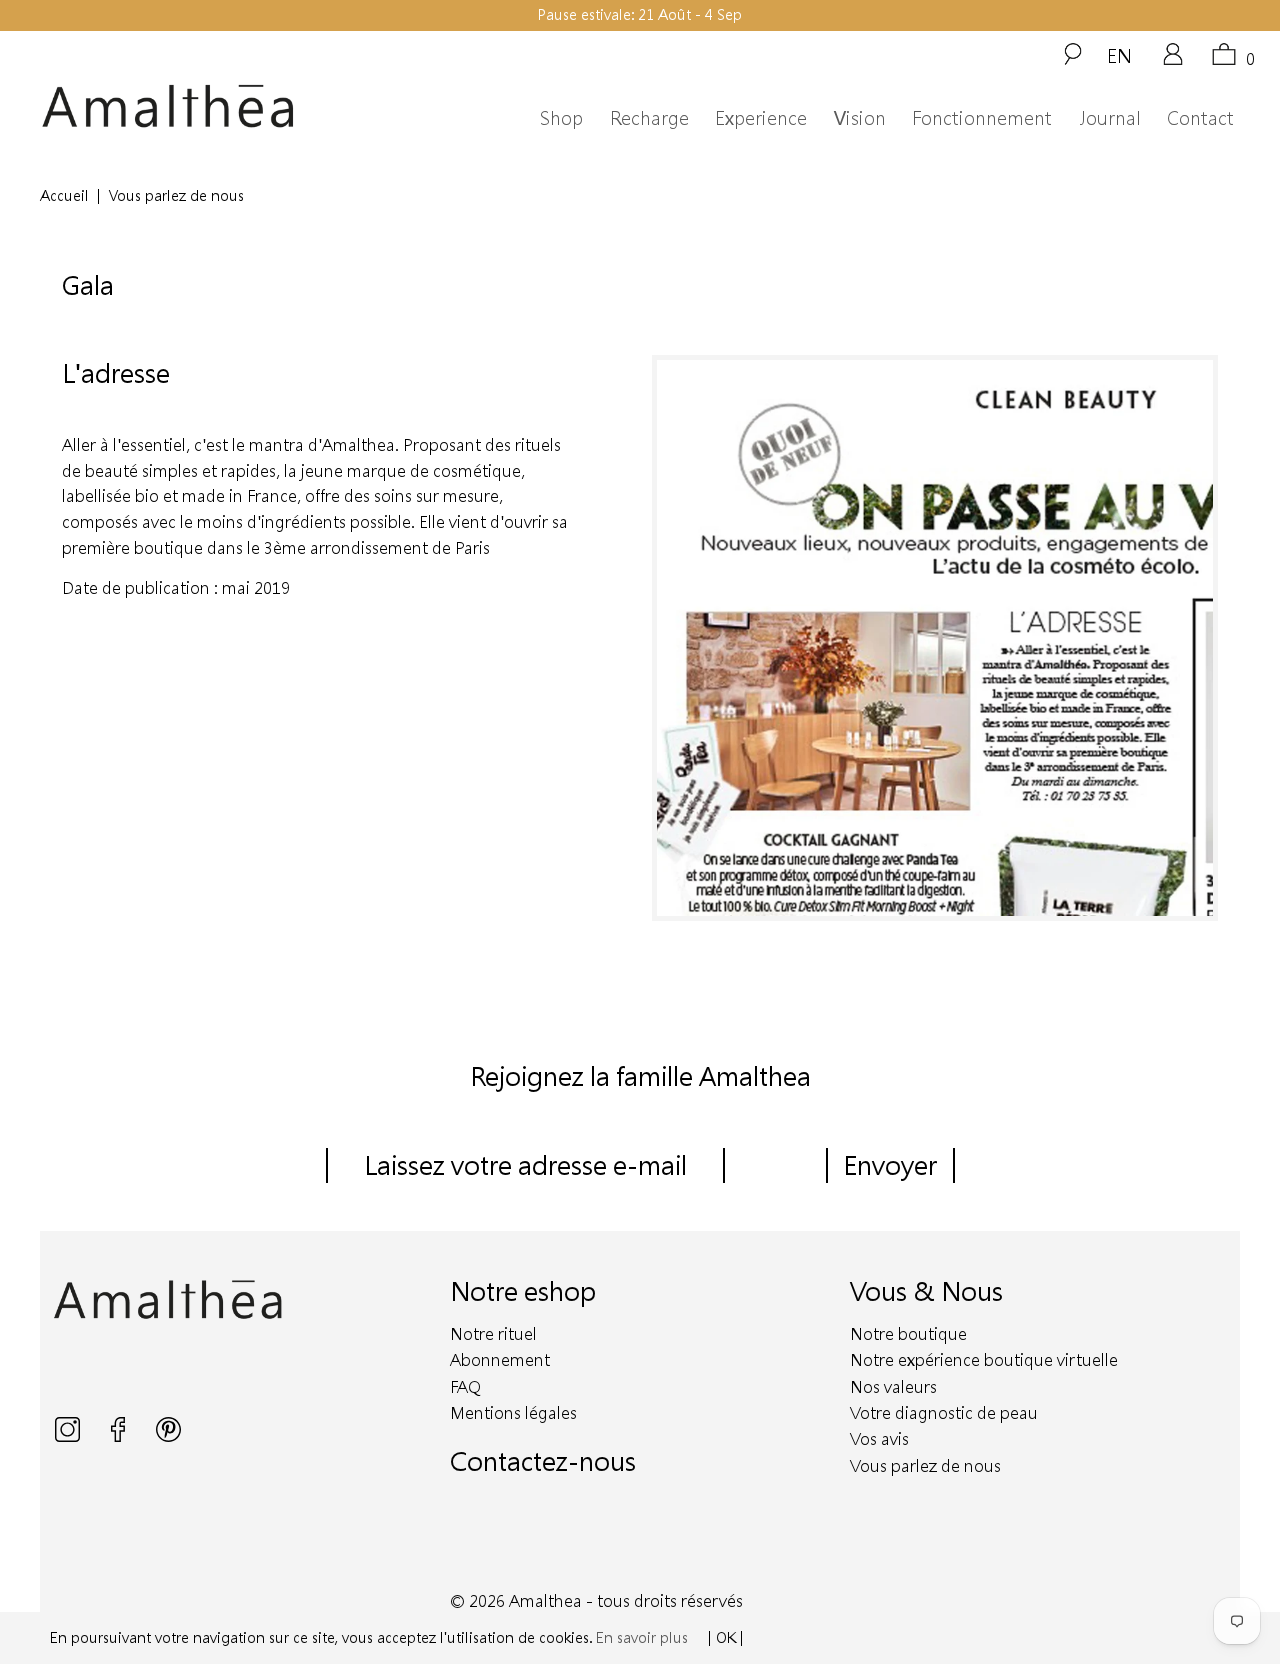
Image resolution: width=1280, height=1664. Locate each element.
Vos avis (879, 1438)
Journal (1110, 117)
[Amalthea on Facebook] (120, 1436)
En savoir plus (642, 1637)
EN (1119, 55)
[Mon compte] (1173, 61)
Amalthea (545, 1600)
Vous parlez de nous (925, 1465)
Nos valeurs (893, 1386)
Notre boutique (908, 1333)
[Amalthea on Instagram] (69, 1436)
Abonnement (500, 1359)
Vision (860, 117)
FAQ (465, 1386)
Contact (1200, 117)
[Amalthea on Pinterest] (168, 1436)
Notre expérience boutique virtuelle (984, 1359)
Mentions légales (513, 1412)
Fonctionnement (982, 117)
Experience (761, 117)
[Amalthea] (198, 106)
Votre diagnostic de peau (944, 1412)
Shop (561, 117)
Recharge (649, 117)
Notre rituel (493, 1333)
